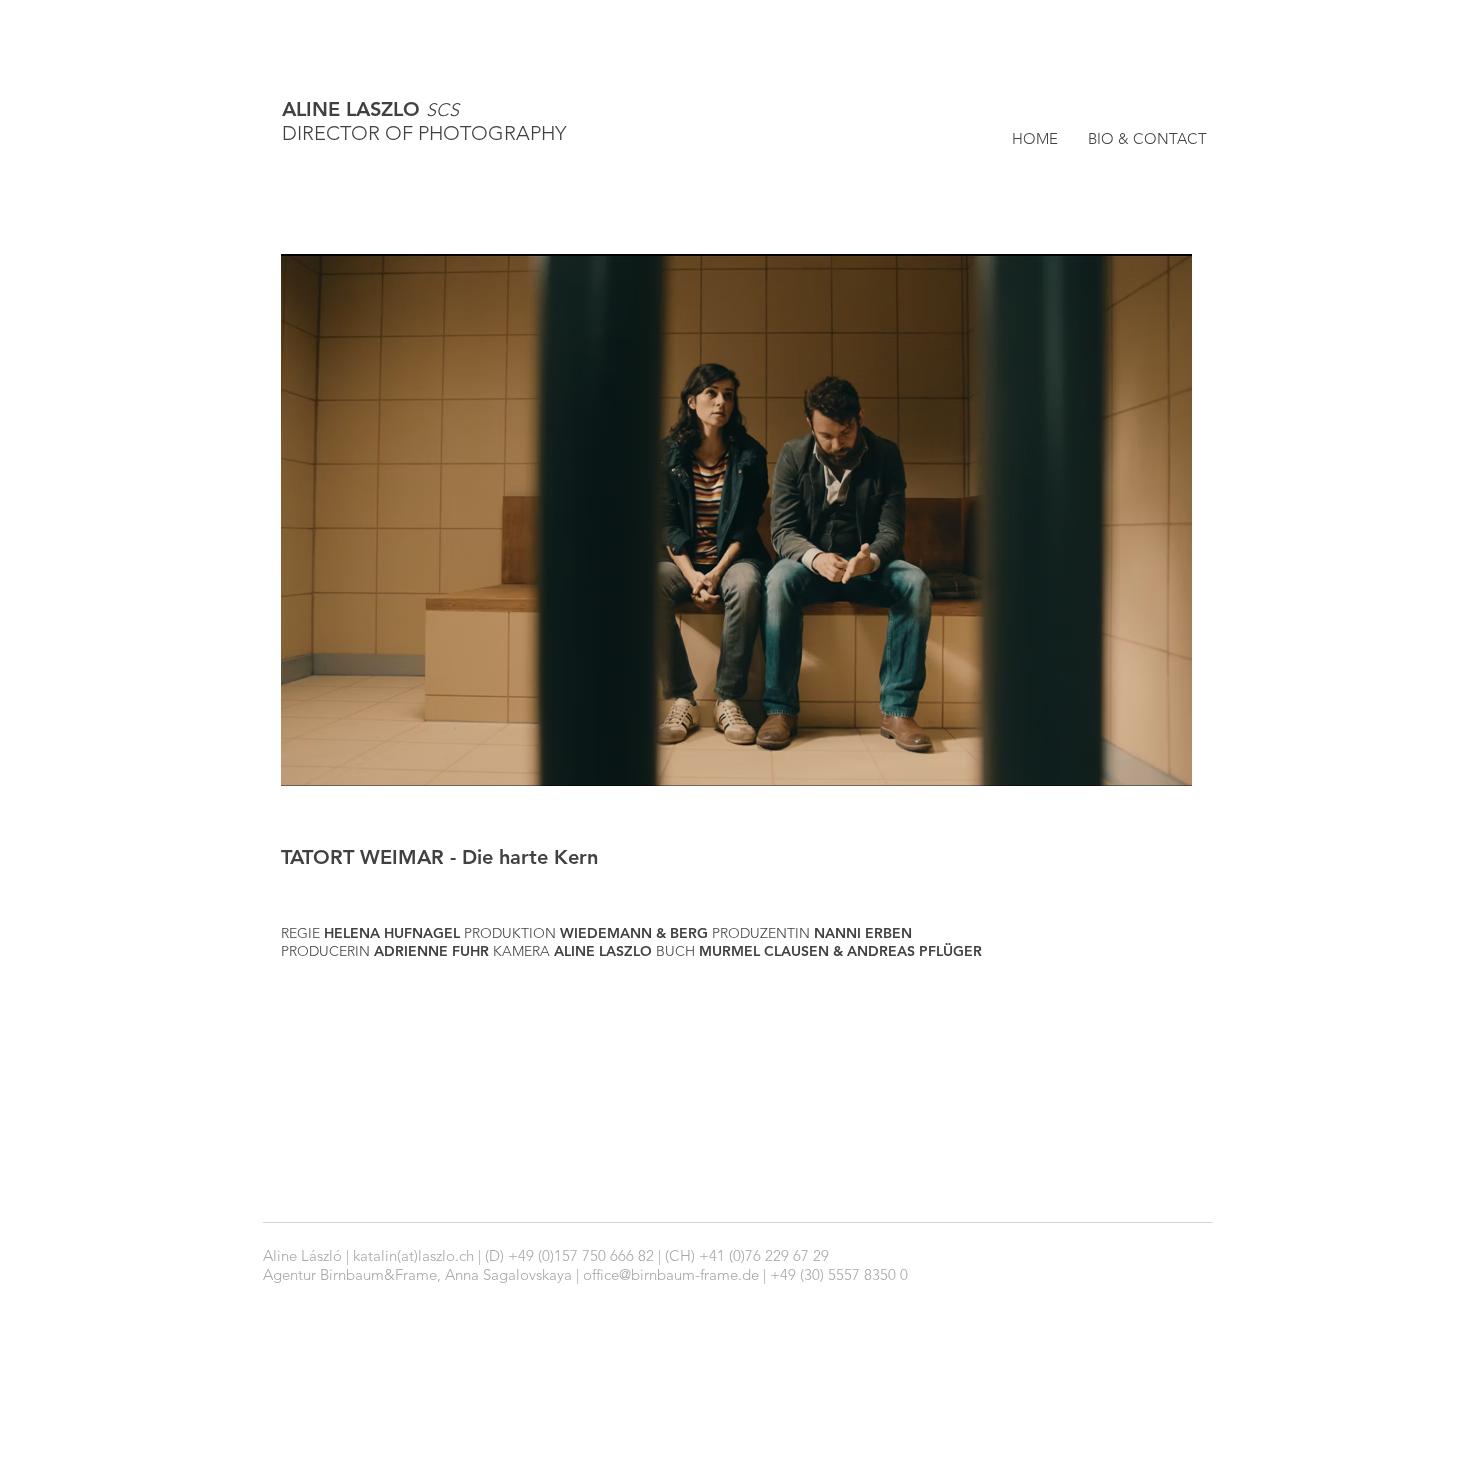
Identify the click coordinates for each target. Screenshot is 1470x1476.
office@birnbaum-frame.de (671, 1274)
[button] (736, 520)
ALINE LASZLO (370, 109)
